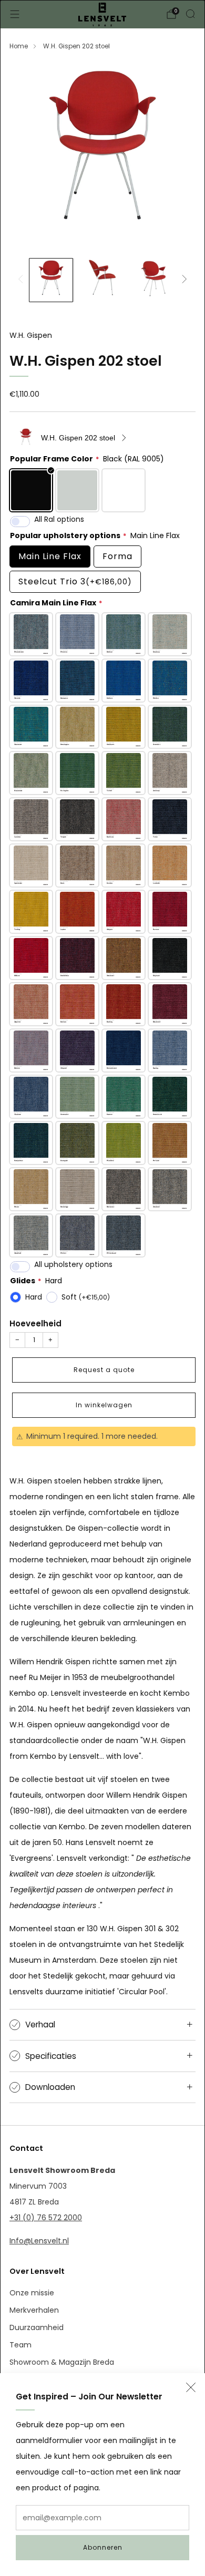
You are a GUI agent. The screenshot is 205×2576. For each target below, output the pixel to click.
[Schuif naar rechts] (183, 280)
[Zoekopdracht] (190, 14)
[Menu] (15, 14)
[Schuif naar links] (22, 280)
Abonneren (103, 2547)
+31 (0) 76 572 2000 (46, 2218)
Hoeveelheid (35, 1323)
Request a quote (104, 1370)
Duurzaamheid (37, 2327)
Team (20, 2345)
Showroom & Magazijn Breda (62, 2362)
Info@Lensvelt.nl (39, 2241)
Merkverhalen (34, 2310)
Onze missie (32, 2293)
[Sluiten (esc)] (191, 2387)
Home (19, 46)
